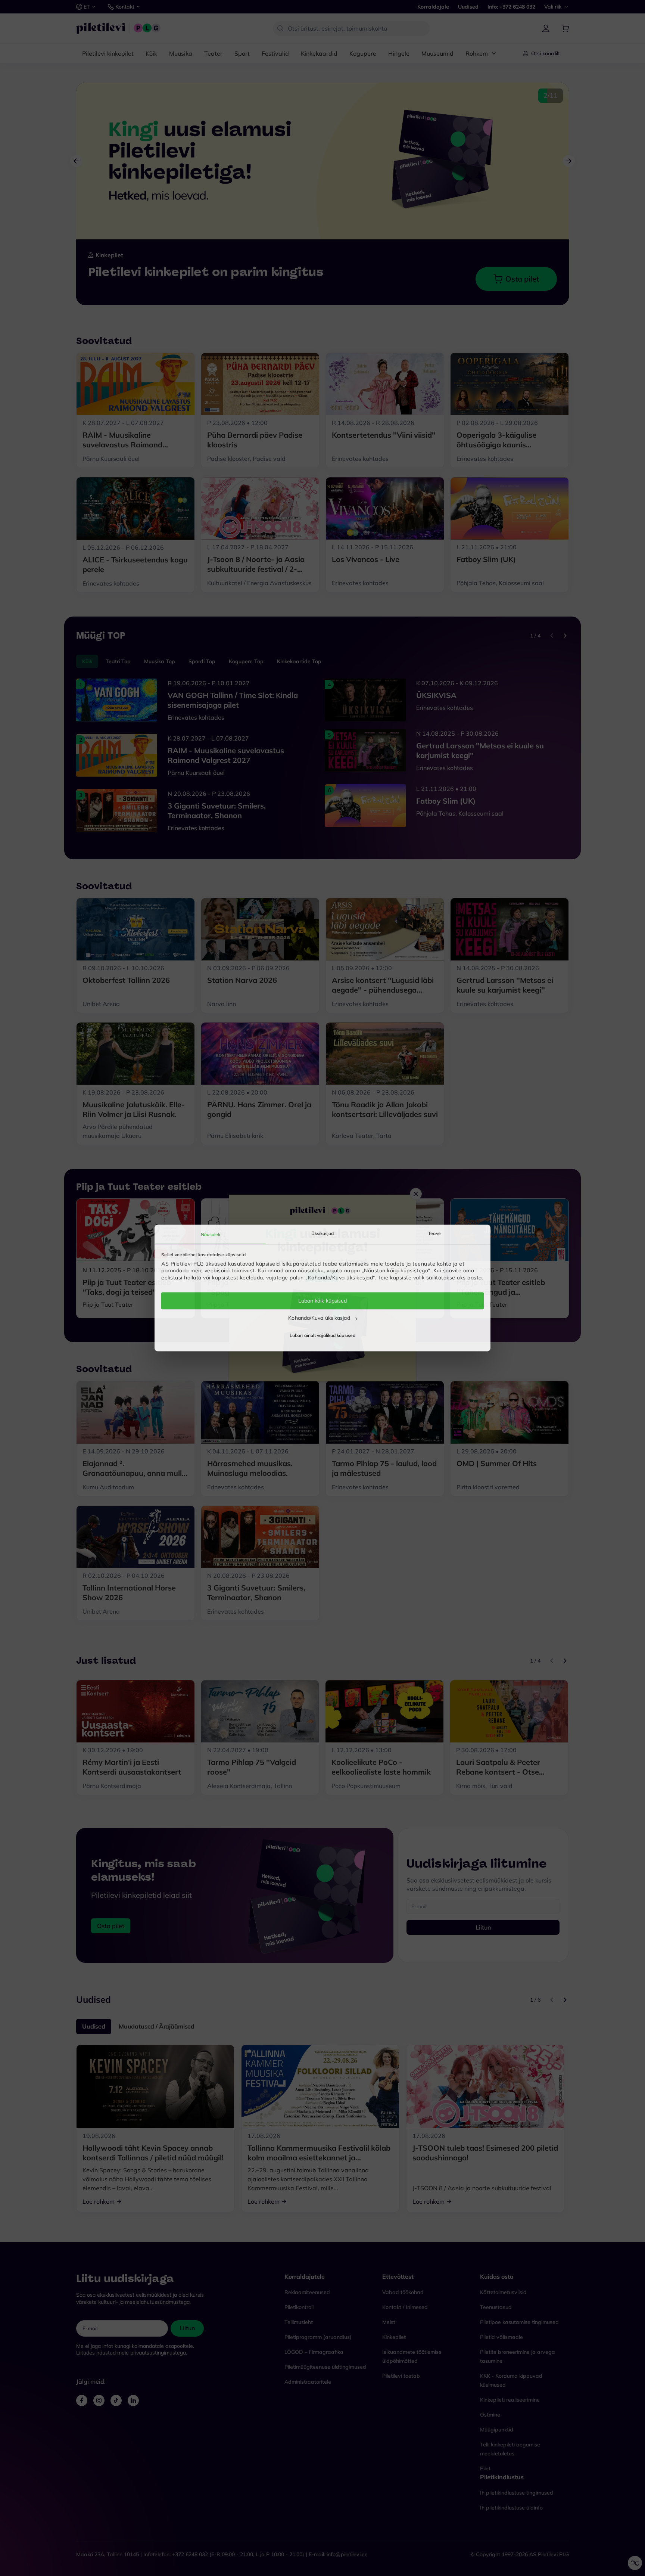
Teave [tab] (434, 1233)
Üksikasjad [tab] (323, 1233)
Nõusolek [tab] (211, 1234)
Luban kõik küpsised (323, 1301)
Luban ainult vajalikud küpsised (322, 1336)
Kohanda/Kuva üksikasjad (319, 1318)
